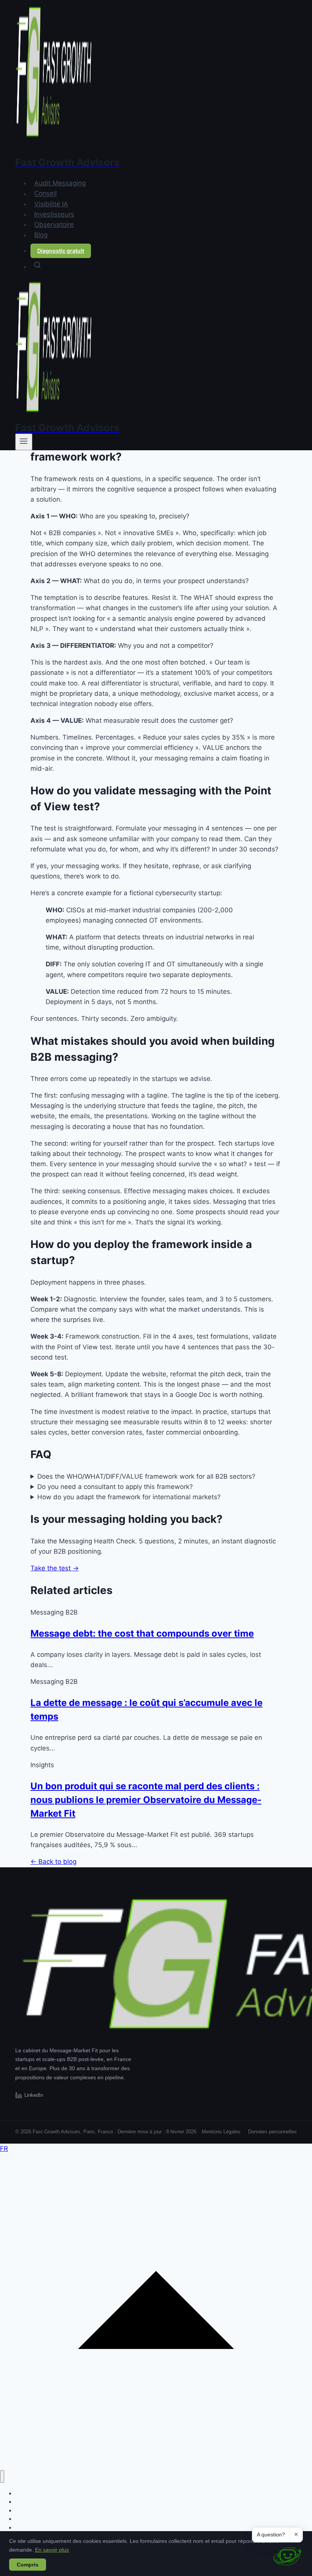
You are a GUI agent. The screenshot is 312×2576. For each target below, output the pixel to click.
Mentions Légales (221, 2132)
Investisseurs (54, 214)
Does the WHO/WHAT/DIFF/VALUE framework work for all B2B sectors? (146, 1476)
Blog (41, 235)
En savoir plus (52, 2550)
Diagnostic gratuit (61, 251)
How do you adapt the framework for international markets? (129, 1497)
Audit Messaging (60, 183)
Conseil (45, 194)
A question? (271, 2535)
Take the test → (55, 1568)
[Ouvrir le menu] (24, 442)
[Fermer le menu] (2, 2476)
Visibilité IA (51, 204)
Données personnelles (272, 2132)
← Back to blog (53, 1862)
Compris (28, 2565)
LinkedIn (34, 2095)
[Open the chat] (287, 2556)
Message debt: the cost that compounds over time (142, 1633)
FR (4, 2149)
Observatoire (54, 225)
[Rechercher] (164, 265)
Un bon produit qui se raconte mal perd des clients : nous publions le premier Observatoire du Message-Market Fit (146, 1800)
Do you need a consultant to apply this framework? (115, 1487)
